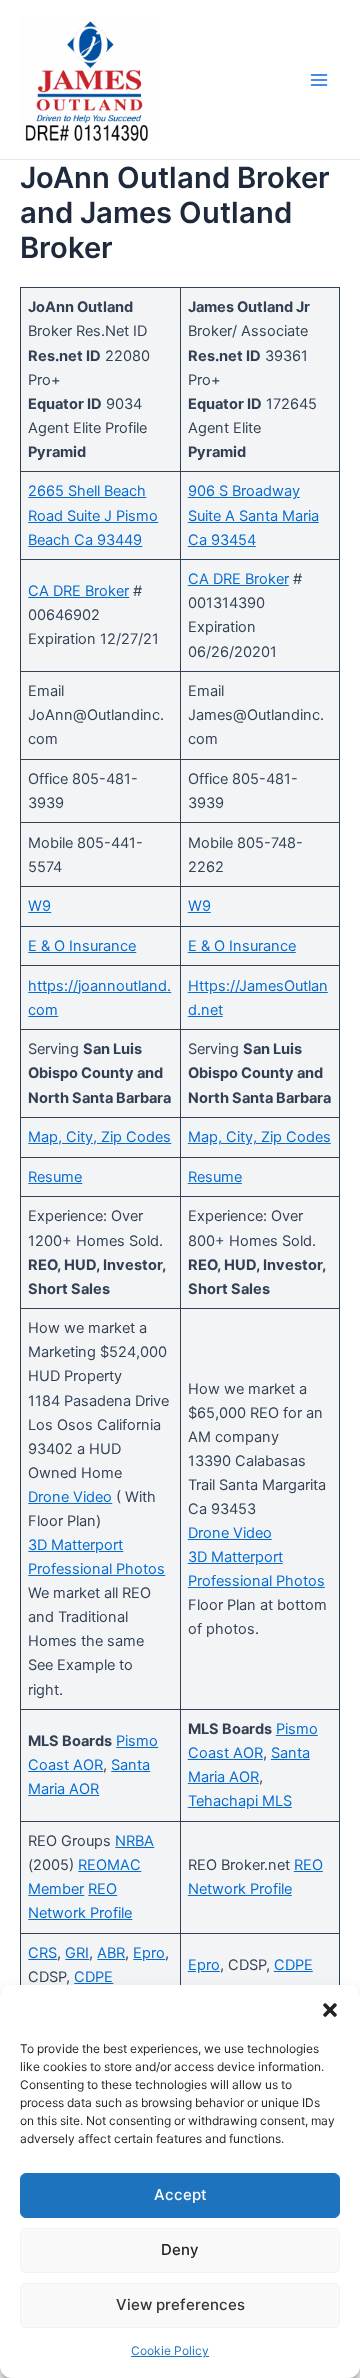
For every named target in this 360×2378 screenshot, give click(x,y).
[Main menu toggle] (319, 80)
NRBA (134, 1841)
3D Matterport (75, 1545)
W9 (39, 906)
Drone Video (70, 1497)
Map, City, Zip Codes (99, 1137)
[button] (330, 2010)
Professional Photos (96, 1569)
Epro (149, 1953)
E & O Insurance (82, 946)
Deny (180, 2249)
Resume (55, 1177)
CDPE (93, 1977)
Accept (180, 2194)
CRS (42, 1953)
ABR (111, 1953)
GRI (77, 1953)
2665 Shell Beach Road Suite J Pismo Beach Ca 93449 (93, 515)
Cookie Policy (170, 2350)
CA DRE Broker (78, 591)
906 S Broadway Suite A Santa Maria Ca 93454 (253, 515)
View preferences (180, 2304)
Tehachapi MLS (240, 1801)
